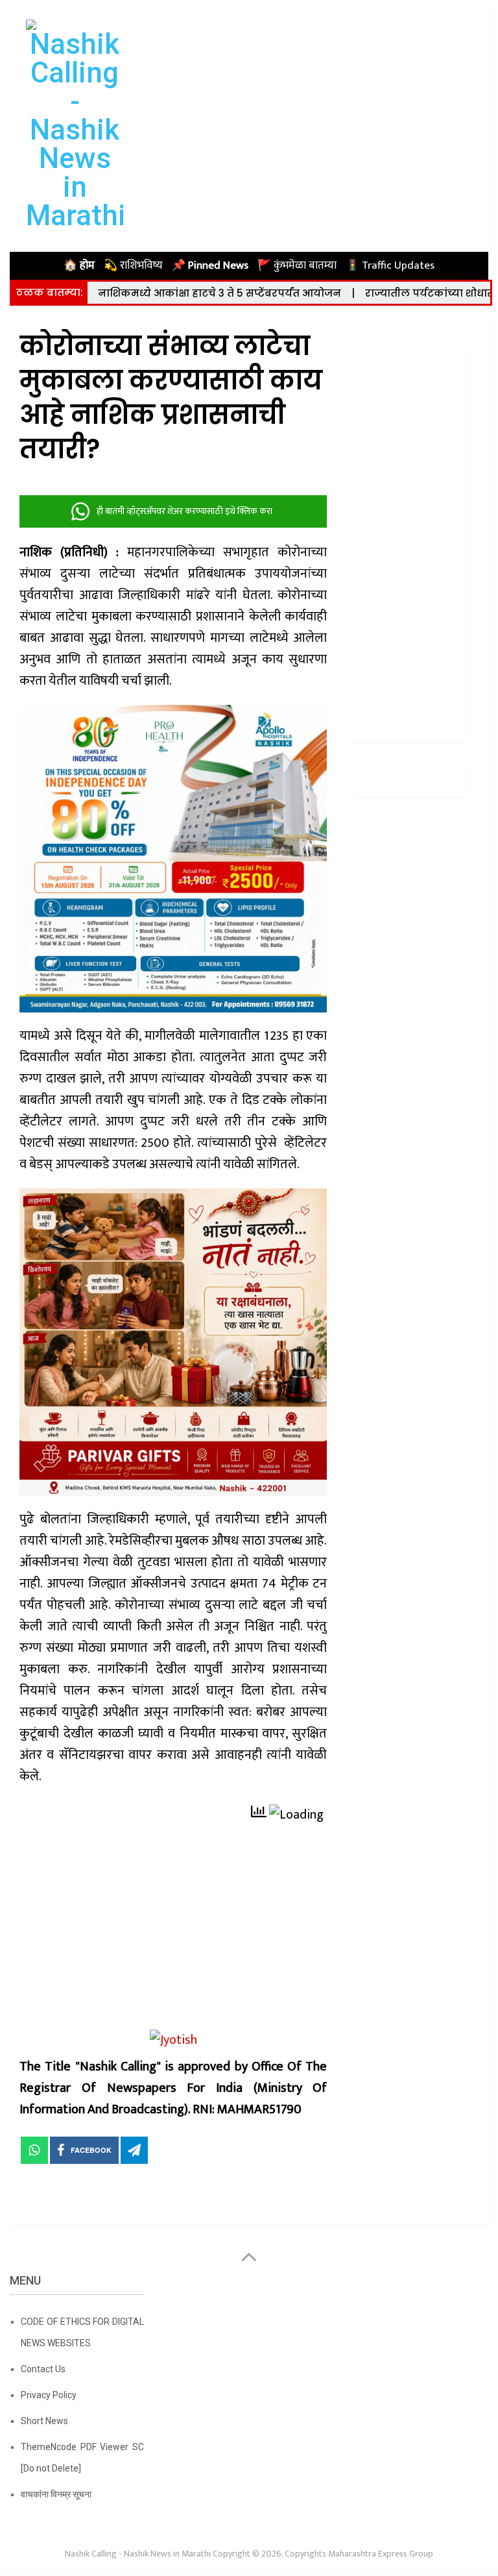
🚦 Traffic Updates (390, 265)
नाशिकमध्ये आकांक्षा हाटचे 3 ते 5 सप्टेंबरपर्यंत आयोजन (219, 293)
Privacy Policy (49, 2395)
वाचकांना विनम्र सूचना (56, 2494)
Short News (44, 2421)
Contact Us (43, 2369)
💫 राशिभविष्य (133, 265)
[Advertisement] (173, 1933)
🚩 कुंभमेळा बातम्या (297, 265)
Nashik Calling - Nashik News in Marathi (138, 2554)
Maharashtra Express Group (381, 2554)
